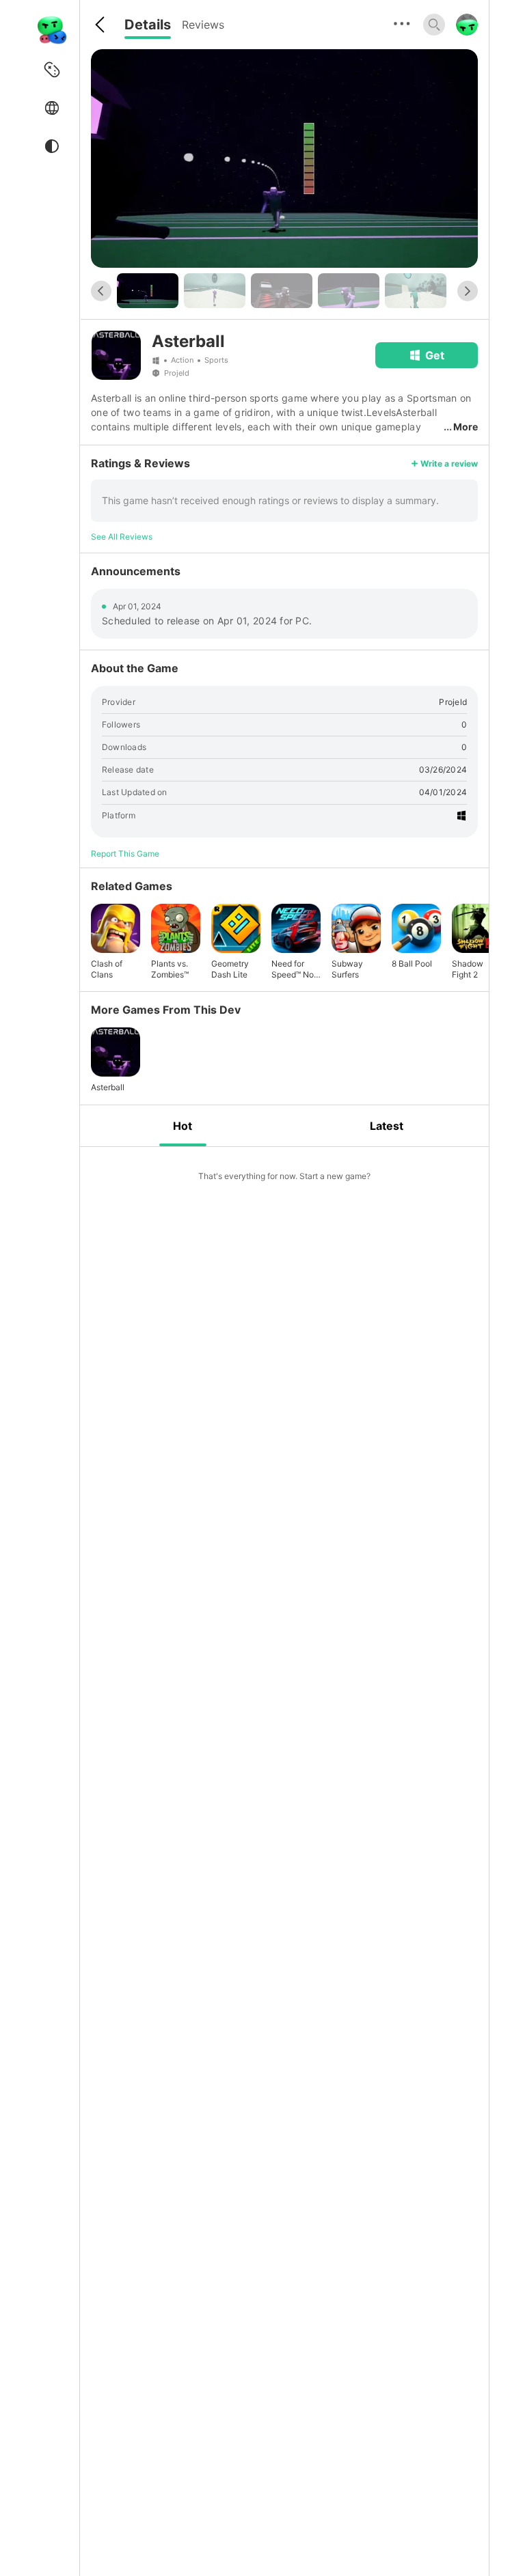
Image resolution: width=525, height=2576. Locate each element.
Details (148, 25)
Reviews (203, 25)
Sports (216, 360)
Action (182, 360)
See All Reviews (122, 537)
